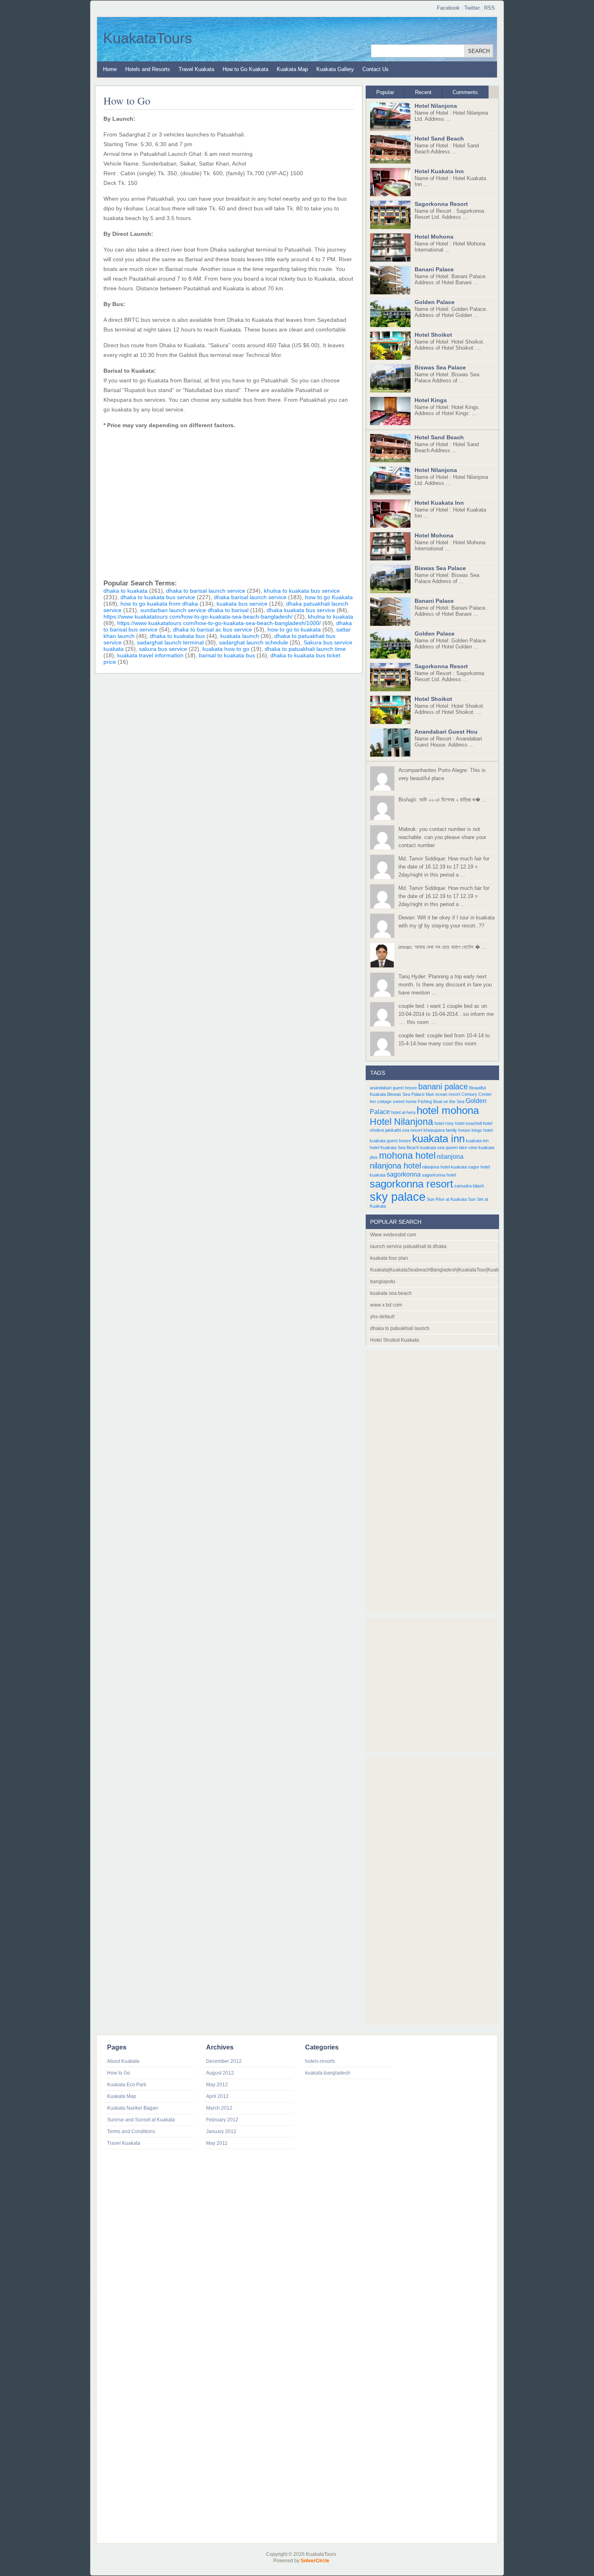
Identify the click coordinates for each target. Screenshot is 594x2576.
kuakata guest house (390, 1141)
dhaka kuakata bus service (301, 610)
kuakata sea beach (391, 1293)
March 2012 (219, 2108)
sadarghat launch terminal (170, 642)
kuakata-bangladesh (328, 2073)
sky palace (398, 1197)
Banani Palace (434, 269)
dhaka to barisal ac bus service (213, 629)
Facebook (449, 8)
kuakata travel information (150, 655)
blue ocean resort (443, 1094)
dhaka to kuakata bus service (158, 597)
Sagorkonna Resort (441, 204)
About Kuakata (123, 2061)
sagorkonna (404, 1174)
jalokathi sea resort (404, 1130)
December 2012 (224, 2061)
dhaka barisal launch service (250, 597)
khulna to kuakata (331, 617)
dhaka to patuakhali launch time (305, 649)
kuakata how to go (226, 649)
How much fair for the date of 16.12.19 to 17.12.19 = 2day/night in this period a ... (444, 867)
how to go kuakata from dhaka (159, 604)
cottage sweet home (397, 1101)
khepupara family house (447, 1130)
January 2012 (221, 2131)
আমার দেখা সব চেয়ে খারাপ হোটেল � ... (442, 947)
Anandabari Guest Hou (446, 732)
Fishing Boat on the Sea (441, 1101)
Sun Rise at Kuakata (447, 1199)
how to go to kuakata (294, 629)
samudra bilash (469, 1186)
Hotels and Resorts (148, 69)
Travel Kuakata (196, 69)
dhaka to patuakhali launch (400, 1328)
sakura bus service (163, 649)
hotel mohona (448, 1110)
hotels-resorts (320, 2061)
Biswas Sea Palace (440, 367)
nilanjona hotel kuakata (444, 1167)
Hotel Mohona (434, 237)
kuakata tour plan (389, 1258)
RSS (490, 8)
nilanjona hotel (395, 1166)
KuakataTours (147, 38)
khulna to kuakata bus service (302, 591)
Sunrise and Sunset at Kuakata (141, 2120)
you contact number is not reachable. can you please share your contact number (442, 837)
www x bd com (386, 1305)
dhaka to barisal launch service (206, 591)
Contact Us (376, 69)
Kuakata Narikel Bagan (133, 2108)
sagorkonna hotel (439, 1175)
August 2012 (220, 2073)
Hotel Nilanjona (436, 106)
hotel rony (444, 1123)
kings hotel (482, 1130)
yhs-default (382, 1317)
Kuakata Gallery (335, 69)
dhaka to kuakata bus (177, 636)
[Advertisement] (229, 502)
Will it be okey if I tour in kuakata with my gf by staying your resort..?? (447, 922)
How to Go (127, 101)
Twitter (472, 8)
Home (110, 69)
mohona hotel (407, 1156)
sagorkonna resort (411, 1184)
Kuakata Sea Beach (400, 1147)
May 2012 (217, 2085)
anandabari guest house (393, 1088)
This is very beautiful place (442, 774)
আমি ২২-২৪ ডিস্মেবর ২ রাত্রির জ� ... (443, 800)
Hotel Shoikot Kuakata (395, 1340)
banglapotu (383, 1282)
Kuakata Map (292, 69)
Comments (465, 92)
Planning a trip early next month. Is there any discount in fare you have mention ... (445, 985)
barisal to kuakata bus (227, 655)
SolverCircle (315, 2561)
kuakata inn (438, 1139)
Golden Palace (435, 302)
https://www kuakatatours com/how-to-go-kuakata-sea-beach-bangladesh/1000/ (219, 623)
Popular (385, 92)
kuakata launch (240, 636)
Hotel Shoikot (433, 335)
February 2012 (222, 2120)
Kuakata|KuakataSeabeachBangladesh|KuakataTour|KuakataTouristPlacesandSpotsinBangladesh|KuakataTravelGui (435, 1270)
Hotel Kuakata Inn (439, 171)
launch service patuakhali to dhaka (408, 1246)
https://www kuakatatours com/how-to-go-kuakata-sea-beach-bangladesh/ (198, 617)
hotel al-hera (403, 1112)
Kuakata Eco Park (127, 2085)
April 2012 (217, 2096)
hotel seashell (468, 1123)
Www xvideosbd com (393, 1235)
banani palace (443, 1087)
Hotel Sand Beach (439, 138)
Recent (423, 92)
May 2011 (217, 2143)
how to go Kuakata (329, 597)
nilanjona (450, 1156)
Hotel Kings (431, 400)
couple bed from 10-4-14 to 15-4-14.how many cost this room (444, 1039)
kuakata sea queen (439, 1147)
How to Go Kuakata (245, 69)
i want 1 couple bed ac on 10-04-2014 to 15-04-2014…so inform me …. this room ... (446, 1014)
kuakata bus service (242, 604)
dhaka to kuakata (125, 591)
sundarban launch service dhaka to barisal (194, 610)
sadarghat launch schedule (254, 642)
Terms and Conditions (131, 2131)
